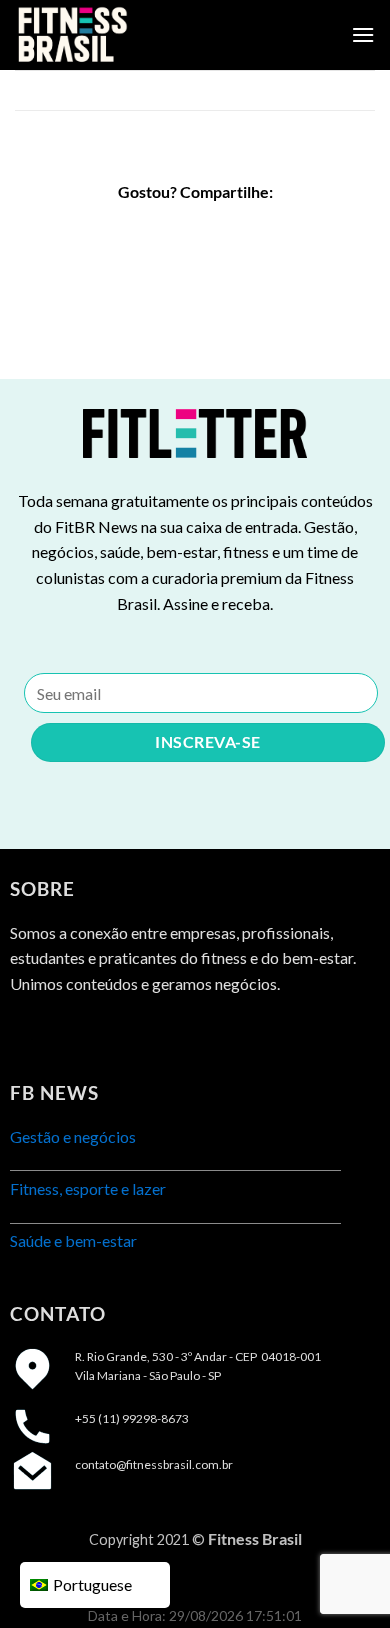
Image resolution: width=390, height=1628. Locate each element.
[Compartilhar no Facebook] (158, 229)
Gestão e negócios (73, 1136)
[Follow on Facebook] (27, 1033)
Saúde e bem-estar (73, 1240)
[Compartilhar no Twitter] (195, 229)
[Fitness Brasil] (115, 35)
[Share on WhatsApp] (122, 229)
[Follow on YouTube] (136, 1033)
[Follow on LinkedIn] (100, 1033)
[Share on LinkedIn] (267, 229)
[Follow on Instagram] (64, 1033)
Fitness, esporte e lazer (88, 1188)
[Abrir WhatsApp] (340, 1577)
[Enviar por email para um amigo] (231, 229)
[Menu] (363, 34)
